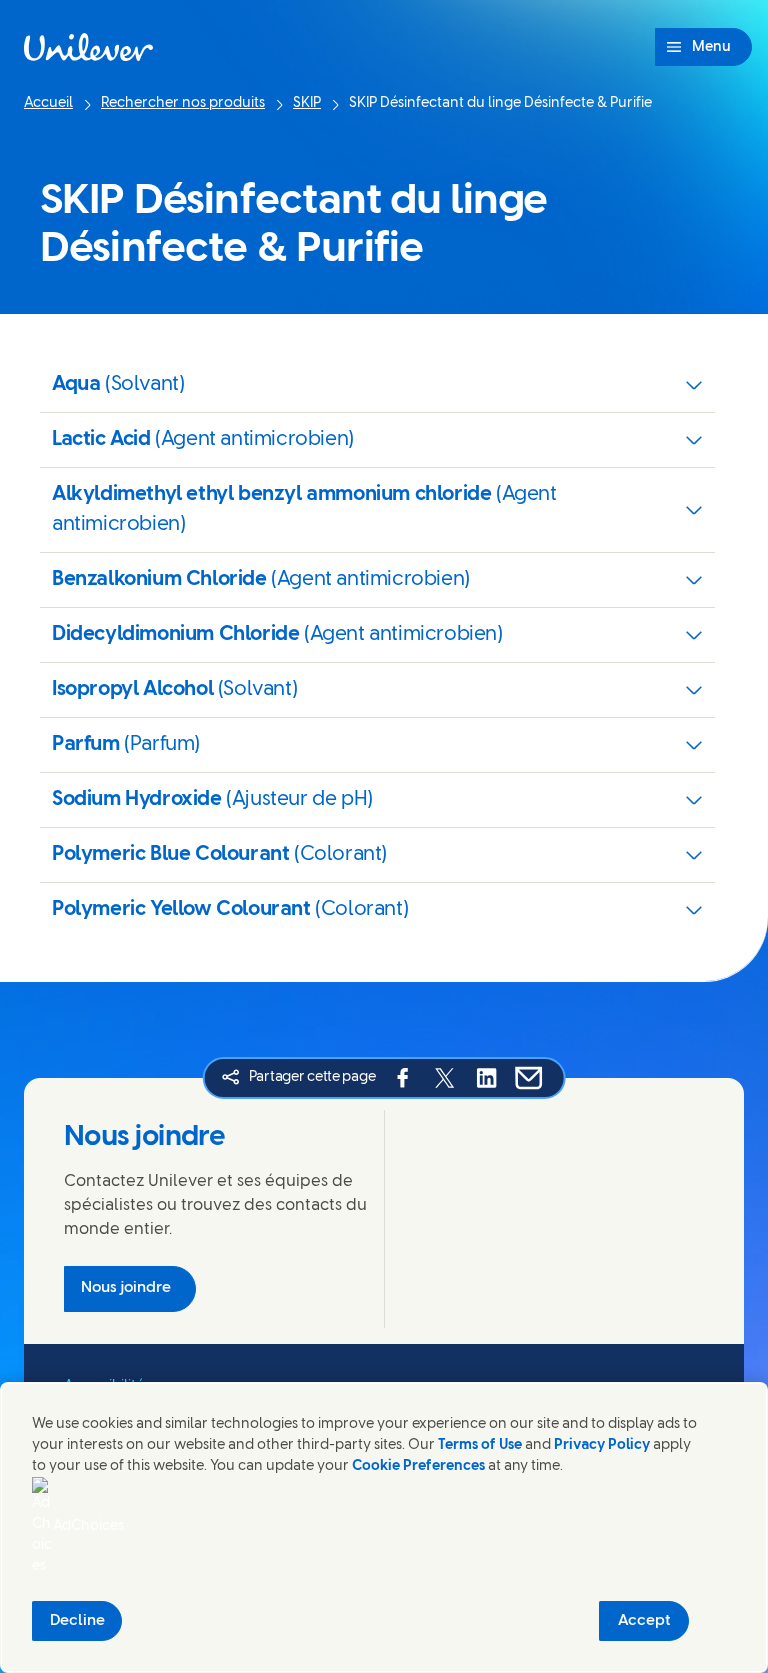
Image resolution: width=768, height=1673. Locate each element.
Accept (644, 1621)
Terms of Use (480, 1445)
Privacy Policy (602, 1445)
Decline (77, 1621)
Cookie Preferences (418, 1466)
